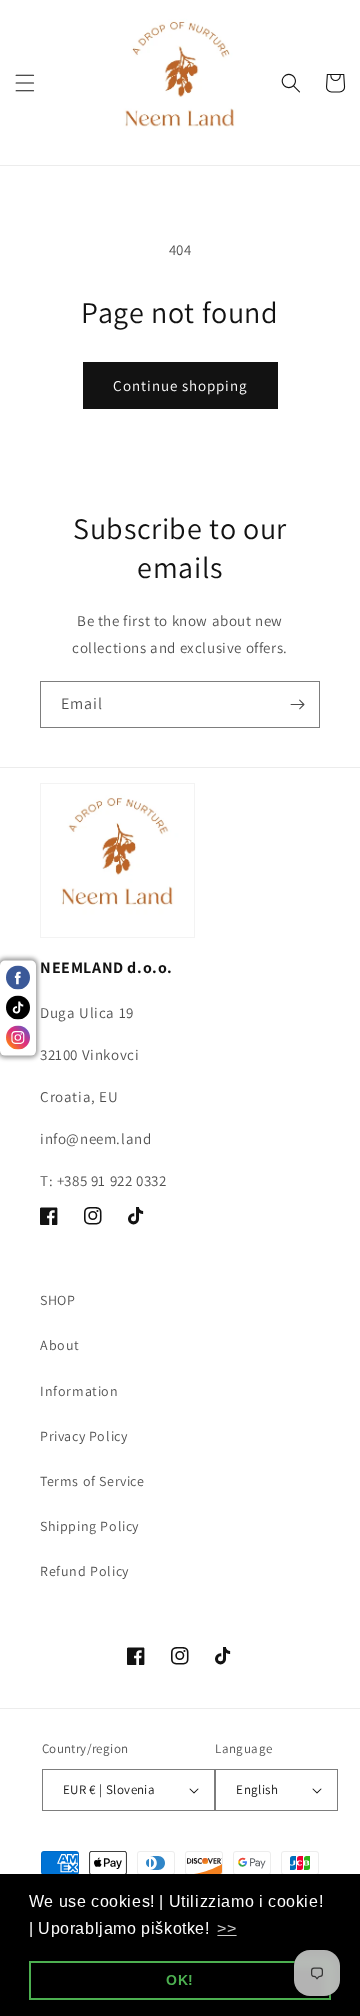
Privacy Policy (83, 1436)
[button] (25, 83)
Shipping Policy (89, 1526)
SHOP (57, 1300)
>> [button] (226, 1928)
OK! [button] (180, 1980)
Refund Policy (84, 1571)
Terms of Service (92, 1481)
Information (79, 1391)
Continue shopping (180, 385)
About (60, 1345)
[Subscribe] (297, 704)
